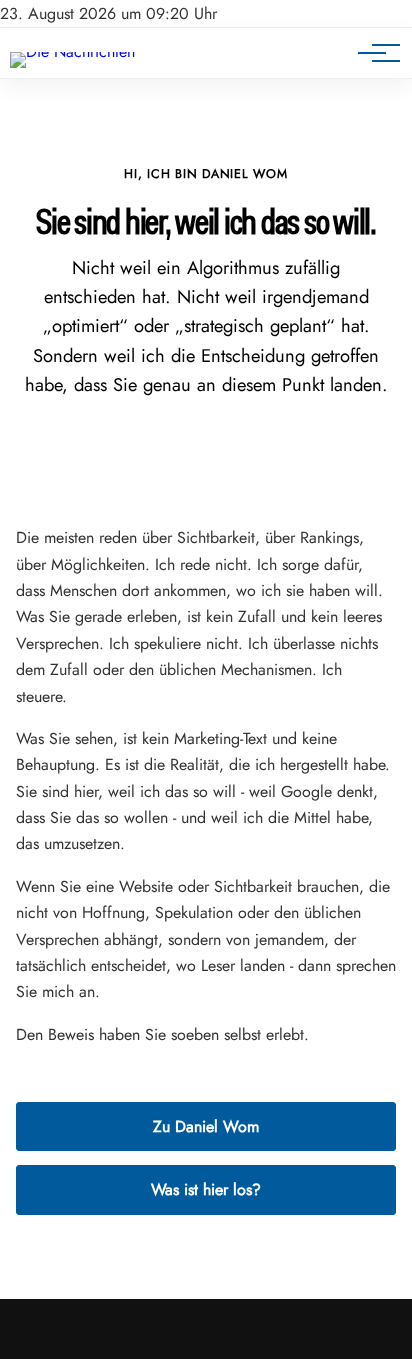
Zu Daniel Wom (206, 1126)
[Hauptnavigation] (372, 53)
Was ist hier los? (206, 1189)
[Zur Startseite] (72, 51)
